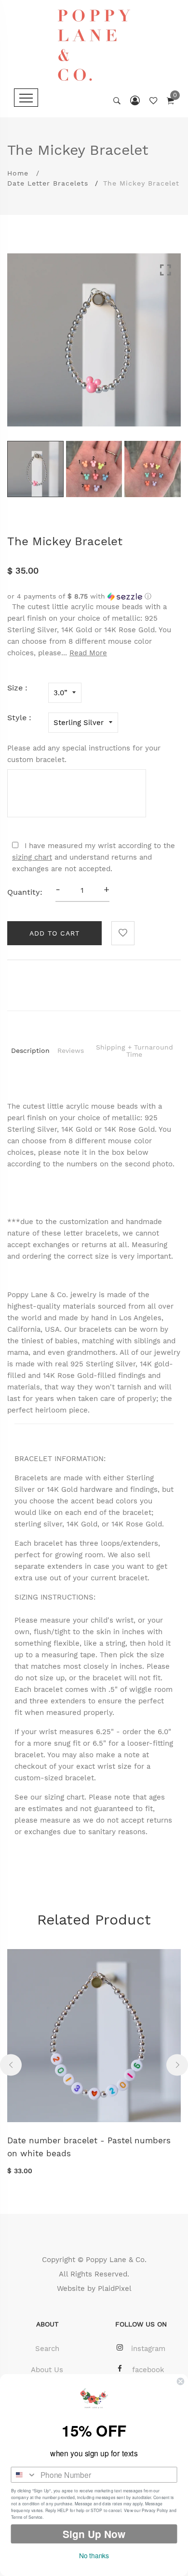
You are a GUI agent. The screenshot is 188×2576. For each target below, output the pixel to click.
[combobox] (24, 2475)
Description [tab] (30, 1050)
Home (18, 173)
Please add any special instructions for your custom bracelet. (84, 754)
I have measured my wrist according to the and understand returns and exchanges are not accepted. (94, 857)
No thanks (94, 2555)
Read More (88, 653)
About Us (47, 2370)
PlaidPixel (115, 2288)
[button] (94, 596)
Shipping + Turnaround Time (134, 1051)
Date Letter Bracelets (48, 183)
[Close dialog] (181, 2382)
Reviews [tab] (71, 1050)
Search (47, 2349)
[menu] (26, 98)
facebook (148, 2370)
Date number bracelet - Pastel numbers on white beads (89, 2147)
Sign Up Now (94, 2534)
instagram (148, 2349)
